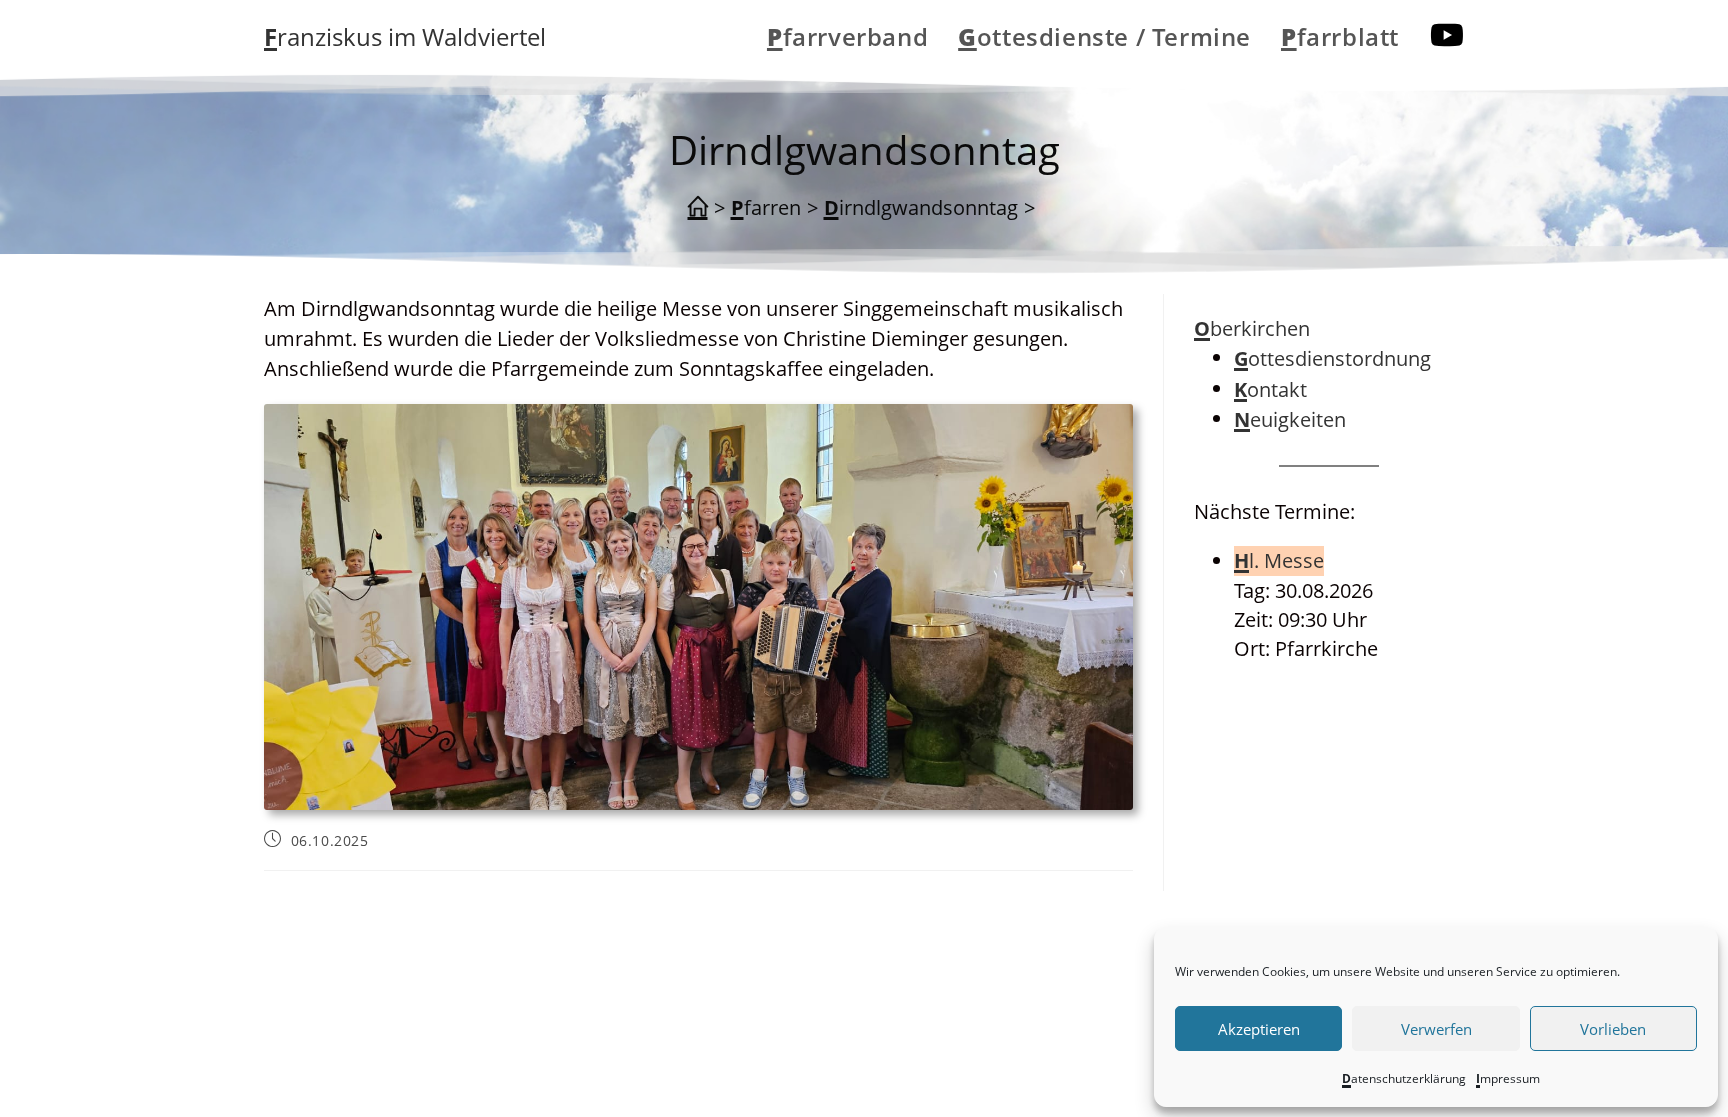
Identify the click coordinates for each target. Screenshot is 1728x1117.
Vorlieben (1613, 1029)
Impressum (1508, 1078)
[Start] (698, 208)
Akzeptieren (1259, 1029)
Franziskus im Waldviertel (405, 36)
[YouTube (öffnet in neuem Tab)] (1447, 35)
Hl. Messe (1279, 560)
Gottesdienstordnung (1332, 358)
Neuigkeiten (1290, 419)
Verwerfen (1436, 1029)
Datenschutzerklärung (1404, 1078)
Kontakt (1270, 389)
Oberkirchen (1252, 328)
